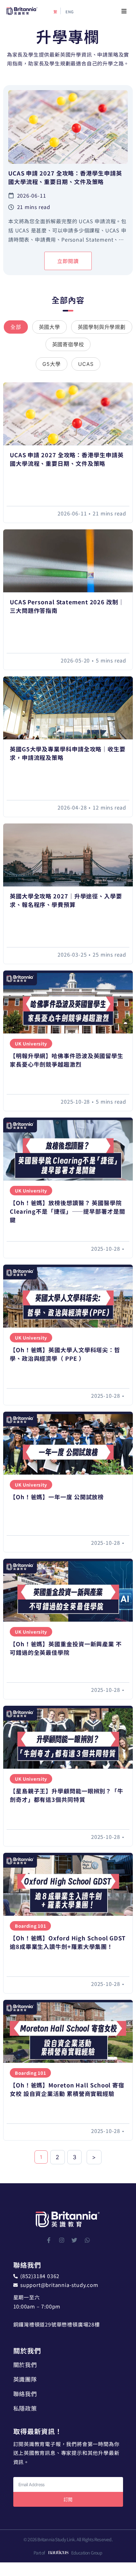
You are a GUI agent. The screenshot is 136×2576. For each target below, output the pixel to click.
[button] (124, 11)
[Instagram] (62, 2240)
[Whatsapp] (87, 2240)
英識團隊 (25, 2379)
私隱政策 (25, 2408)
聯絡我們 (25, 2394)
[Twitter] (74, 2240)
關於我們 (25, 2364)
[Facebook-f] (49, 2240)
